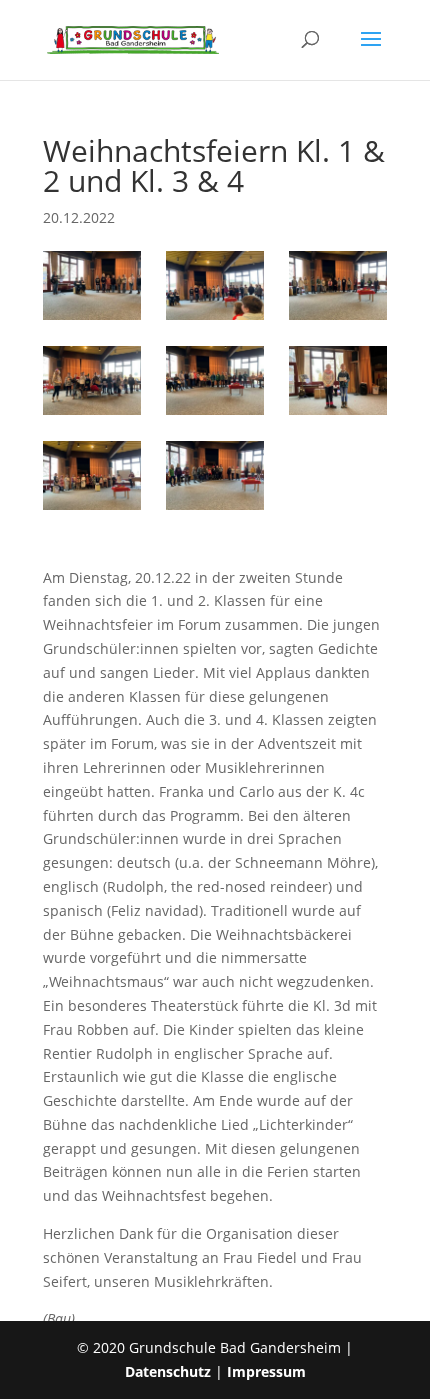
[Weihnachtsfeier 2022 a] (92, 380)
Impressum (266, 1371)
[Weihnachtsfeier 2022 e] (215, 475)
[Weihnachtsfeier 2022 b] (215, 380)
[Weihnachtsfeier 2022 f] (92, 285)
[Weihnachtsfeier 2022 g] (215, 285)
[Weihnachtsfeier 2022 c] (338, 380)
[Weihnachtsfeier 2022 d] (92, 475)
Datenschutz (168, 1371)
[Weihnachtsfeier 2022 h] (338, 285)
